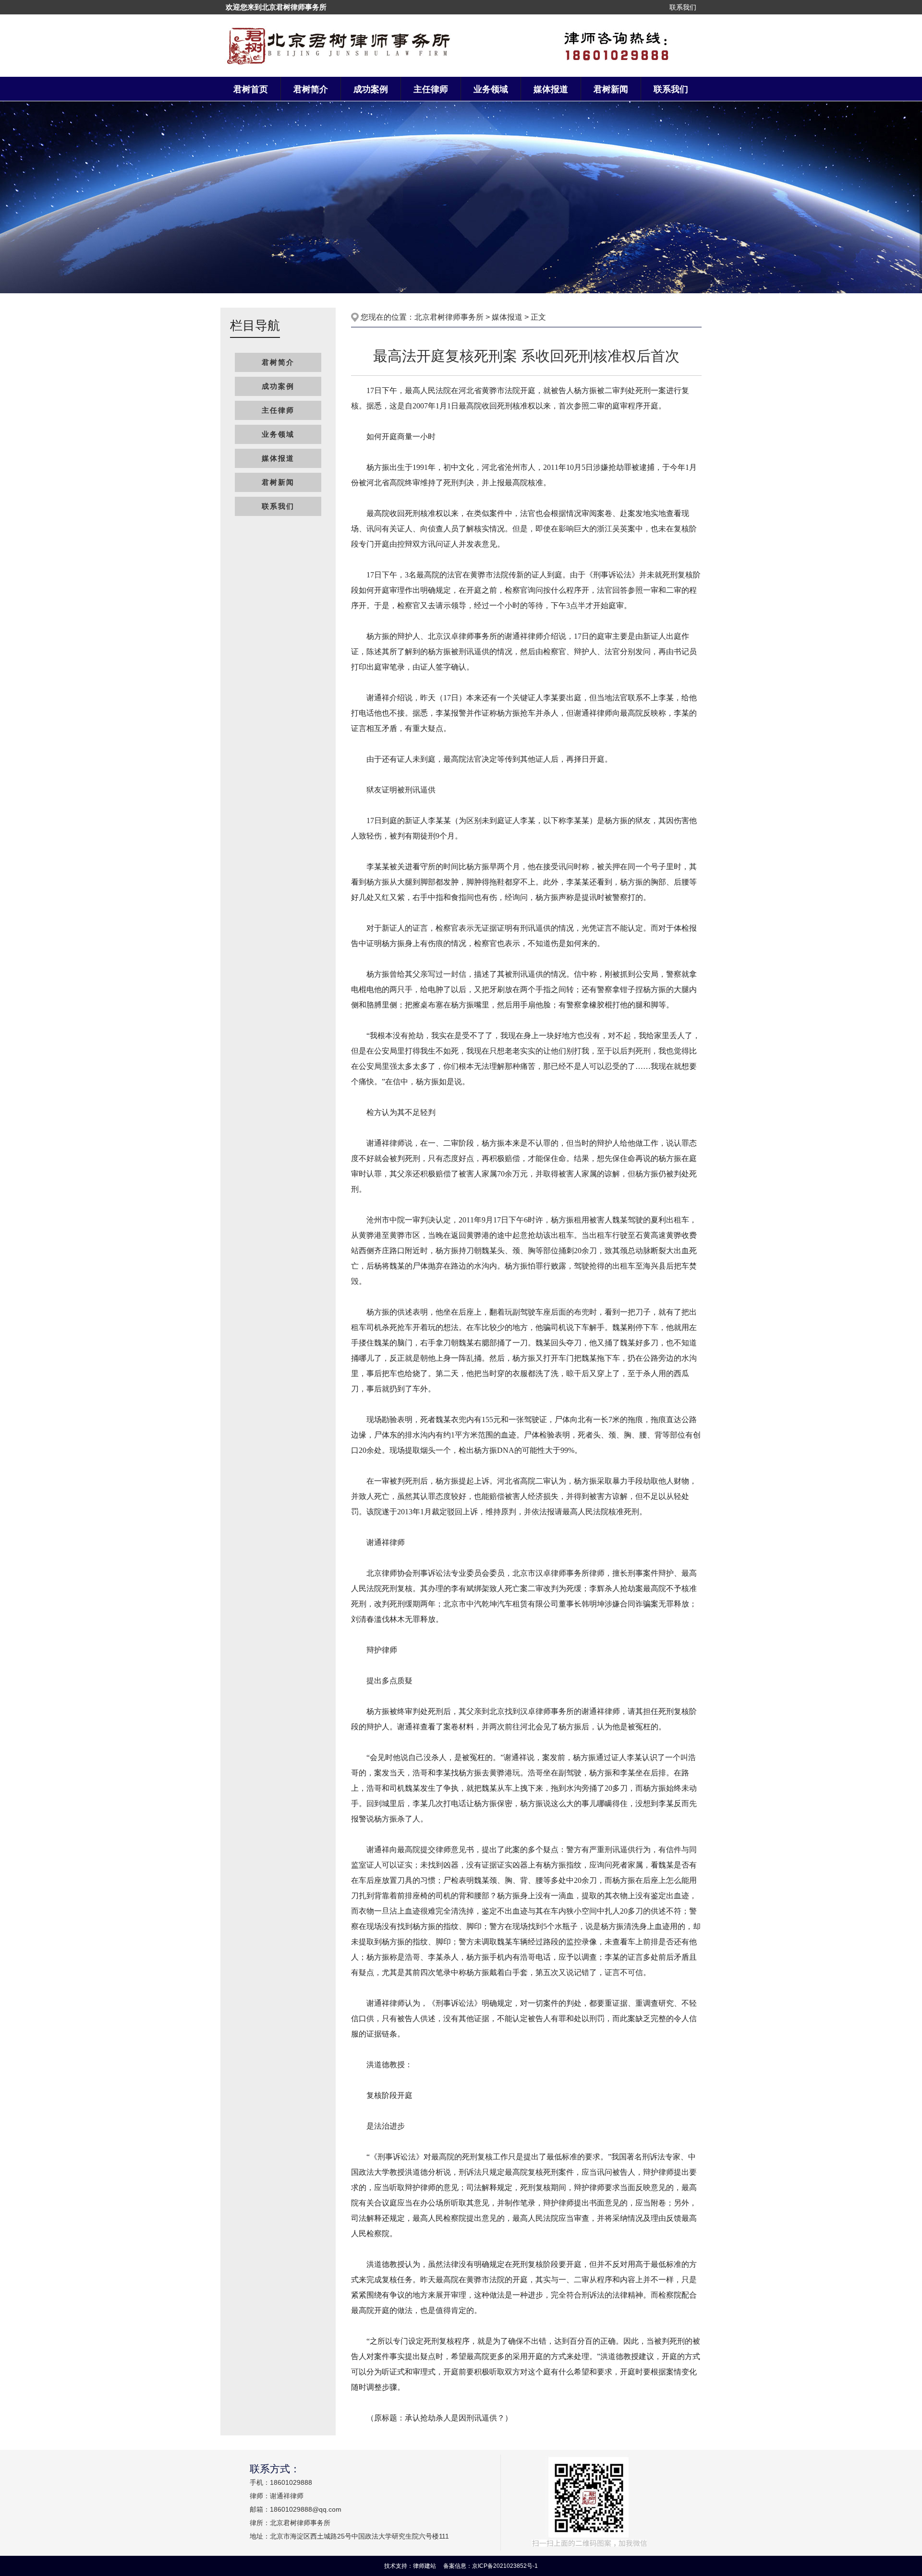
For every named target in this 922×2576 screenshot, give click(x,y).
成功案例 (371, 89)
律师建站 (425, 2566)
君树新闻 (611, 89)
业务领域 (491, 89)
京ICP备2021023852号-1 (505, 2566)
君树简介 (311, 89)
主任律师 (431, 89)
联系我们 (683, 7)
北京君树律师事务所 (449, 317)
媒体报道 (551, 89)
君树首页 (251, 89)
